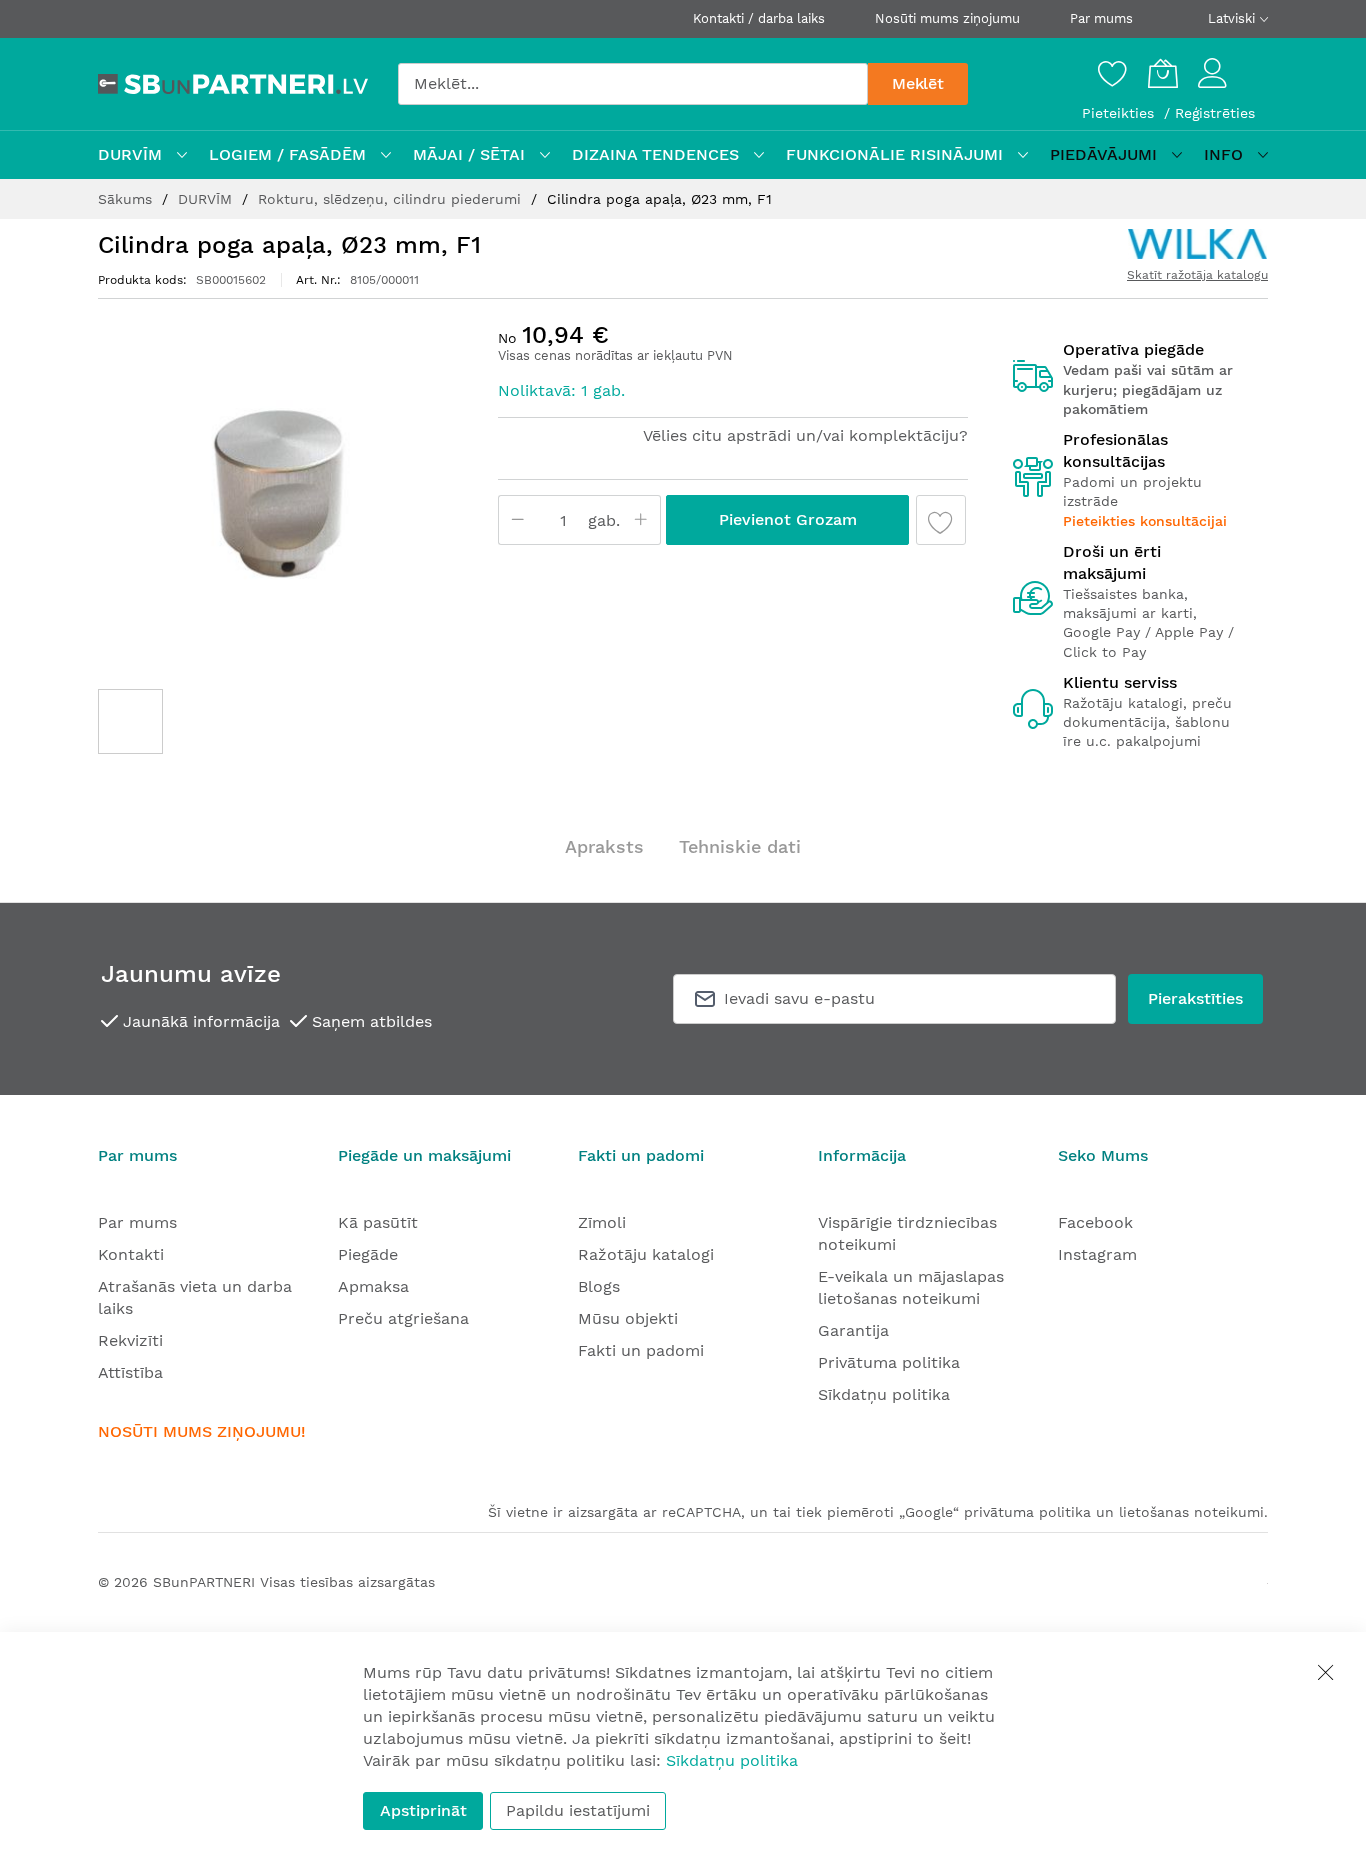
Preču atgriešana (403, 1318)
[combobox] (633, 84)
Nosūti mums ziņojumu (947, 18)
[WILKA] (1198, 244)
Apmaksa (373, 1286)
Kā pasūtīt (378, 1222)
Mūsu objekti (628, 1318)
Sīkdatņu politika (884, 1394)
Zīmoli (602, 1222)
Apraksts (604, 846)
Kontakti (131, 1254)
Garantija (853, 1330)
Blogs (599, 1286)
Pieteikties (1120, 113)
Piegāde (368, 1254)
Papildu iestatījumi (578, 1810)
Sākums (127, 199)
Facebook (1095, 1222)
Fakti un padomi (641, 1350)
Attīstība (130, 1372)
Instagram (1097, 1254)
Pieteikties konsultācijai (1145, 521)
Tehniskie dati (740, 846)
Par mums (1101, 18)
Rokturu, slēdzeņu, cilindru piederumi (392, 199)
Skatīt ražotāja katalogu (1197, 275)
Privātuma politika (889, 1362)
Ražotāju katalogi (646, 1254)
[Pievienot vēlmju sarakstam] (941, 520)
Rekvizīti (130, 1340)
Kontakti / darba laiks (759, 18)
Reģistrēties (1215, 113)
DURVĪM (207, 199)
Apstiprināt (423, 1810)
